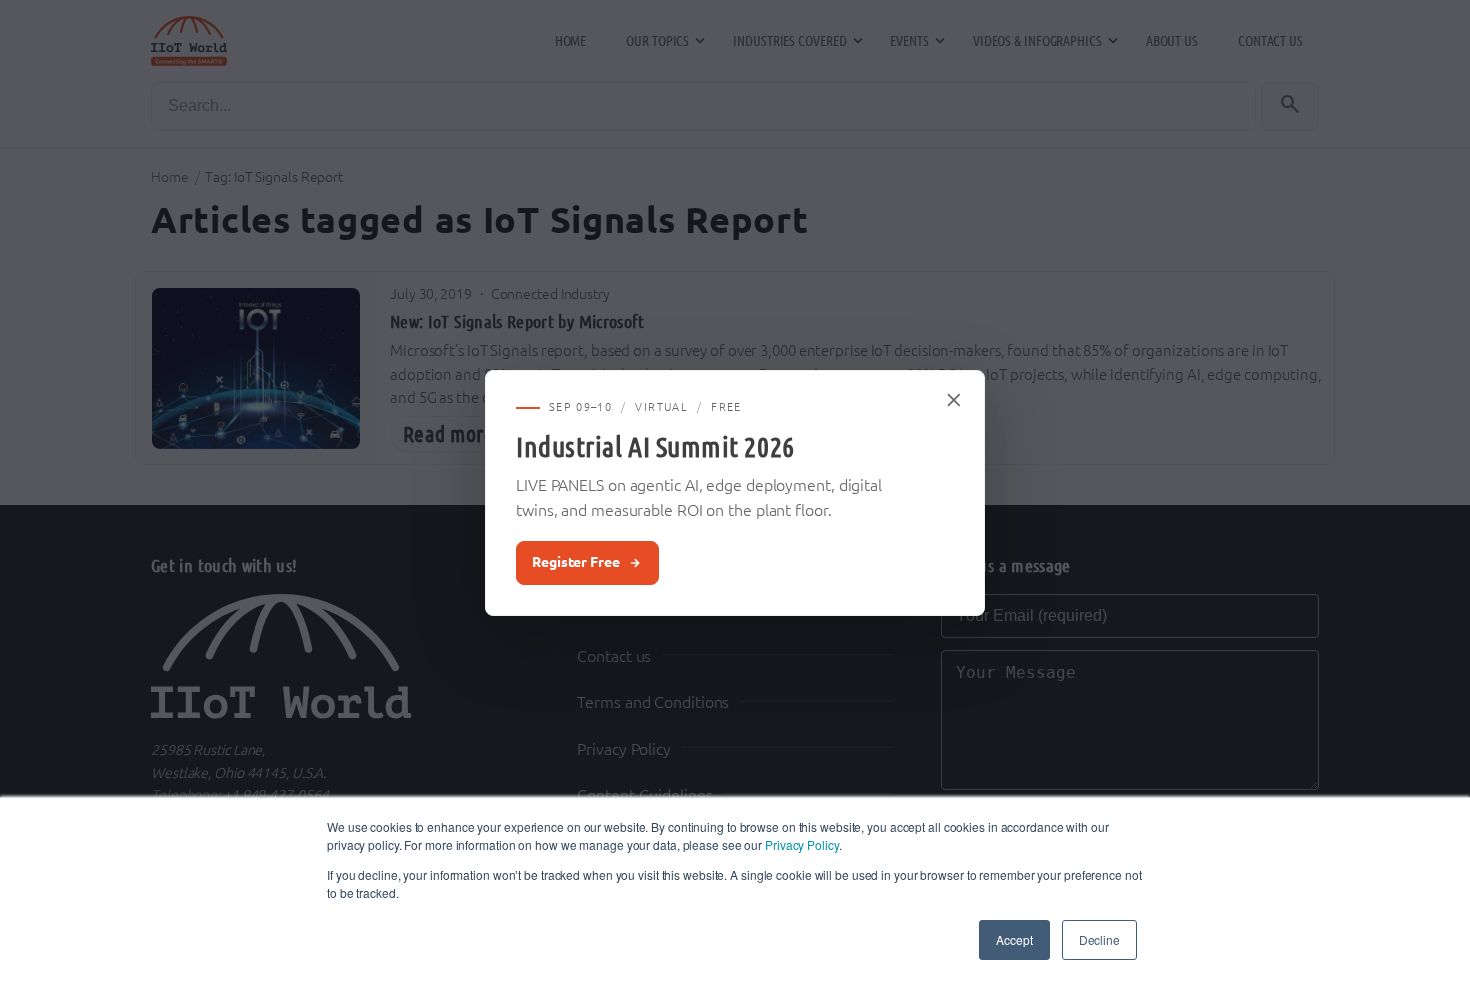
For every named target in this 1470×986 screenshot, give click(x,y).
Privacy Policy (802, 844)
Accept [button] (1014, 939)
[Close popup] (955, 400)
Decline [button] (1099, 939)
